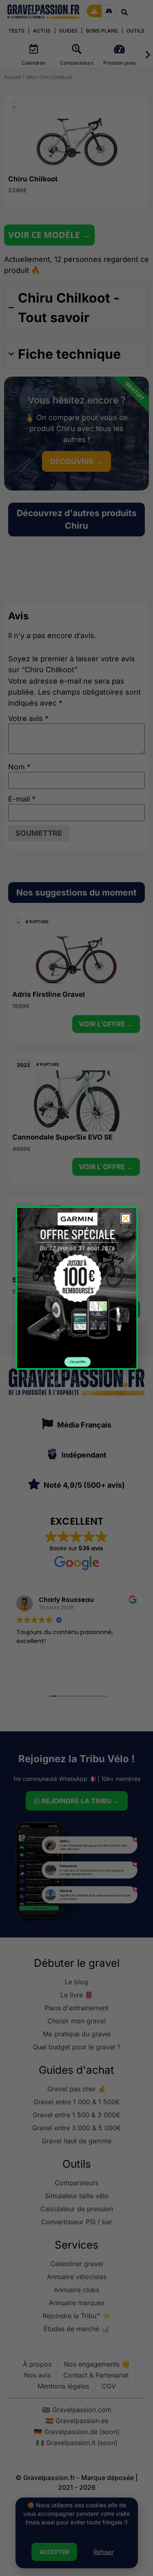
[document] (76, 1288)
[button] (126, 1218)
